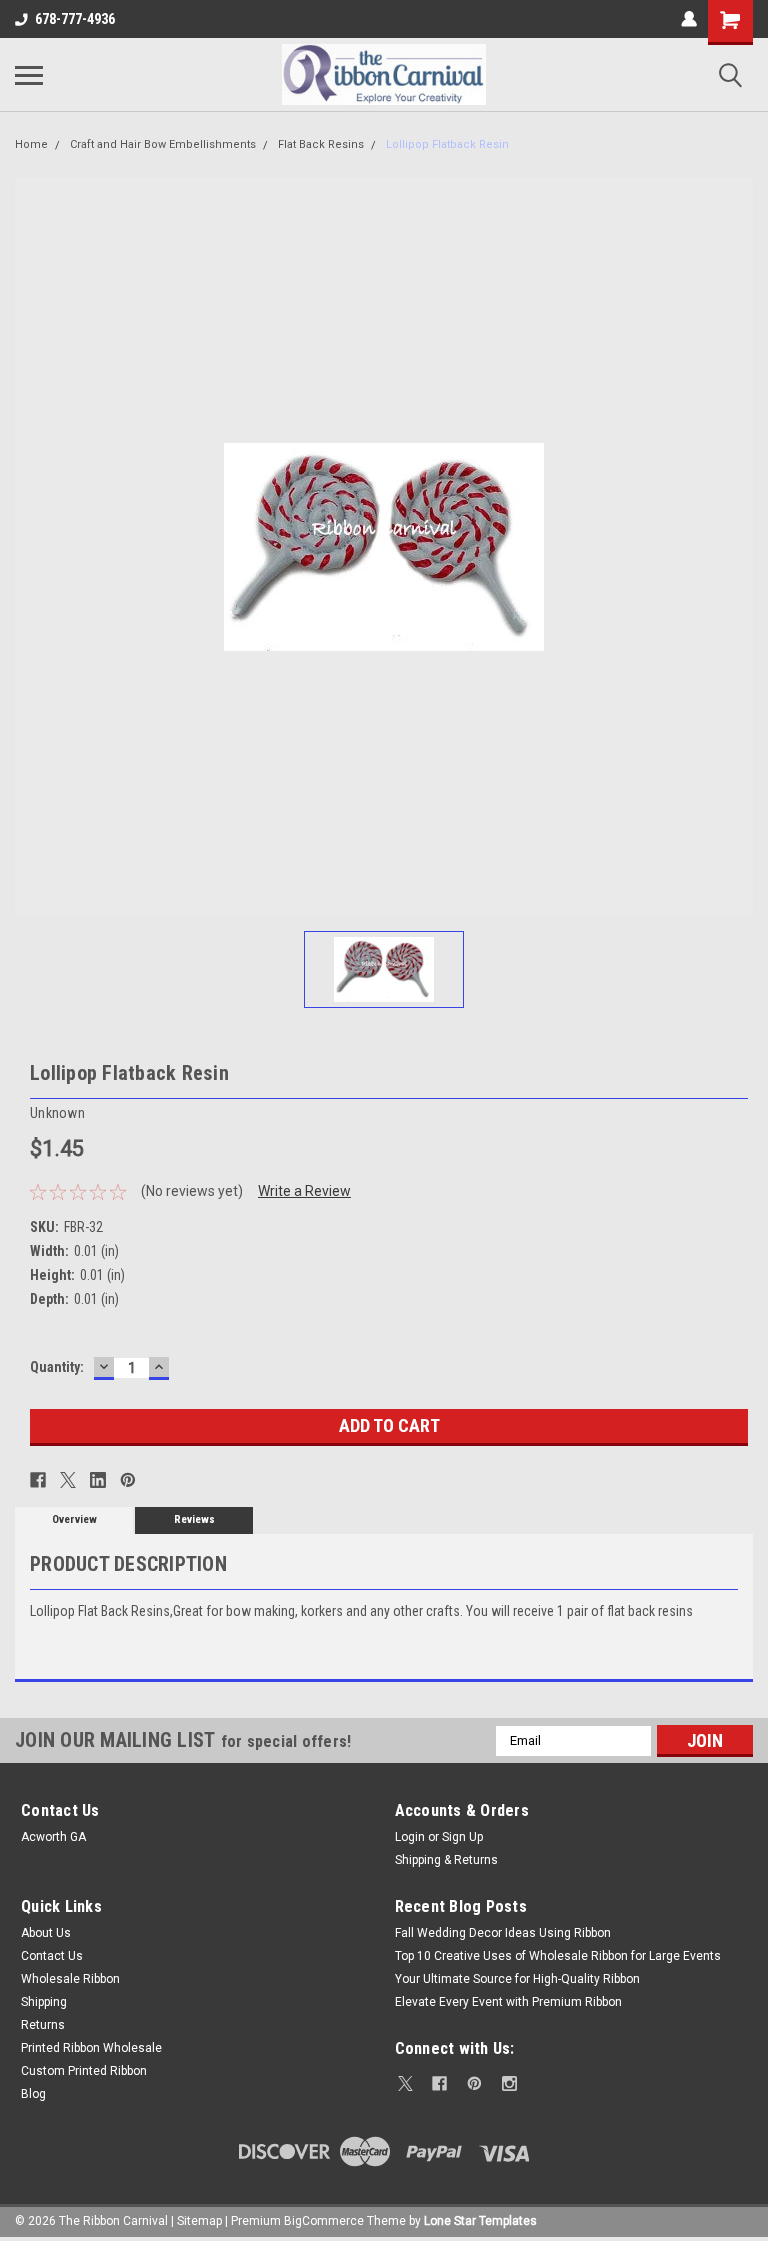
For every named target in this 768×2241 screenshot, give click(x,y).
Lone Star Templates (480, 2221)
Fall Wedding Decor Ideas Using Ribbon (503, 1933)
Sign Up (462, 1837)
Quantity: (57, 1367)
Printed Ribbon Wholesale (91, 2048)
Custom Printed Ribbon (84, 2071)
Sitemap (199, 2221)
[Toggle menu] (29, 75)
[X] (68, 1480)
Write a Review (304, 1191)
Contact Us (52, 1956)
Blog (33, 2094)
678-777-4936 (75, 19)
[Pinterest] (128, 1480)
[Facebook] (38, 1480)
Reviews (194, 1519)
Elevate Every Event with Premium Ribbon (508, 2002)
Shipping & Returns (446, 1860)
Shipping (44, 2002)
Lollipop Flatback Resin (447, 144)
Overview (74, 1519)
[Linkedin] (98, 1480)
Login (410, 1837)
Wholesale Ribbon (70, 1979)
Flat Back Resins (321, 144)
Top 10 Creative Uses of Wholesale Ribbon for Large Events (558, 1956)
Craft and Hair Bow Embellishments (163, 144)
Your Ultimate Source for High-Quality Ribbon (517, 1979)
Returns (43, 2025)
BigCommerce (324, 2221)
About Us (46, 1933)
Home (31, 144)
